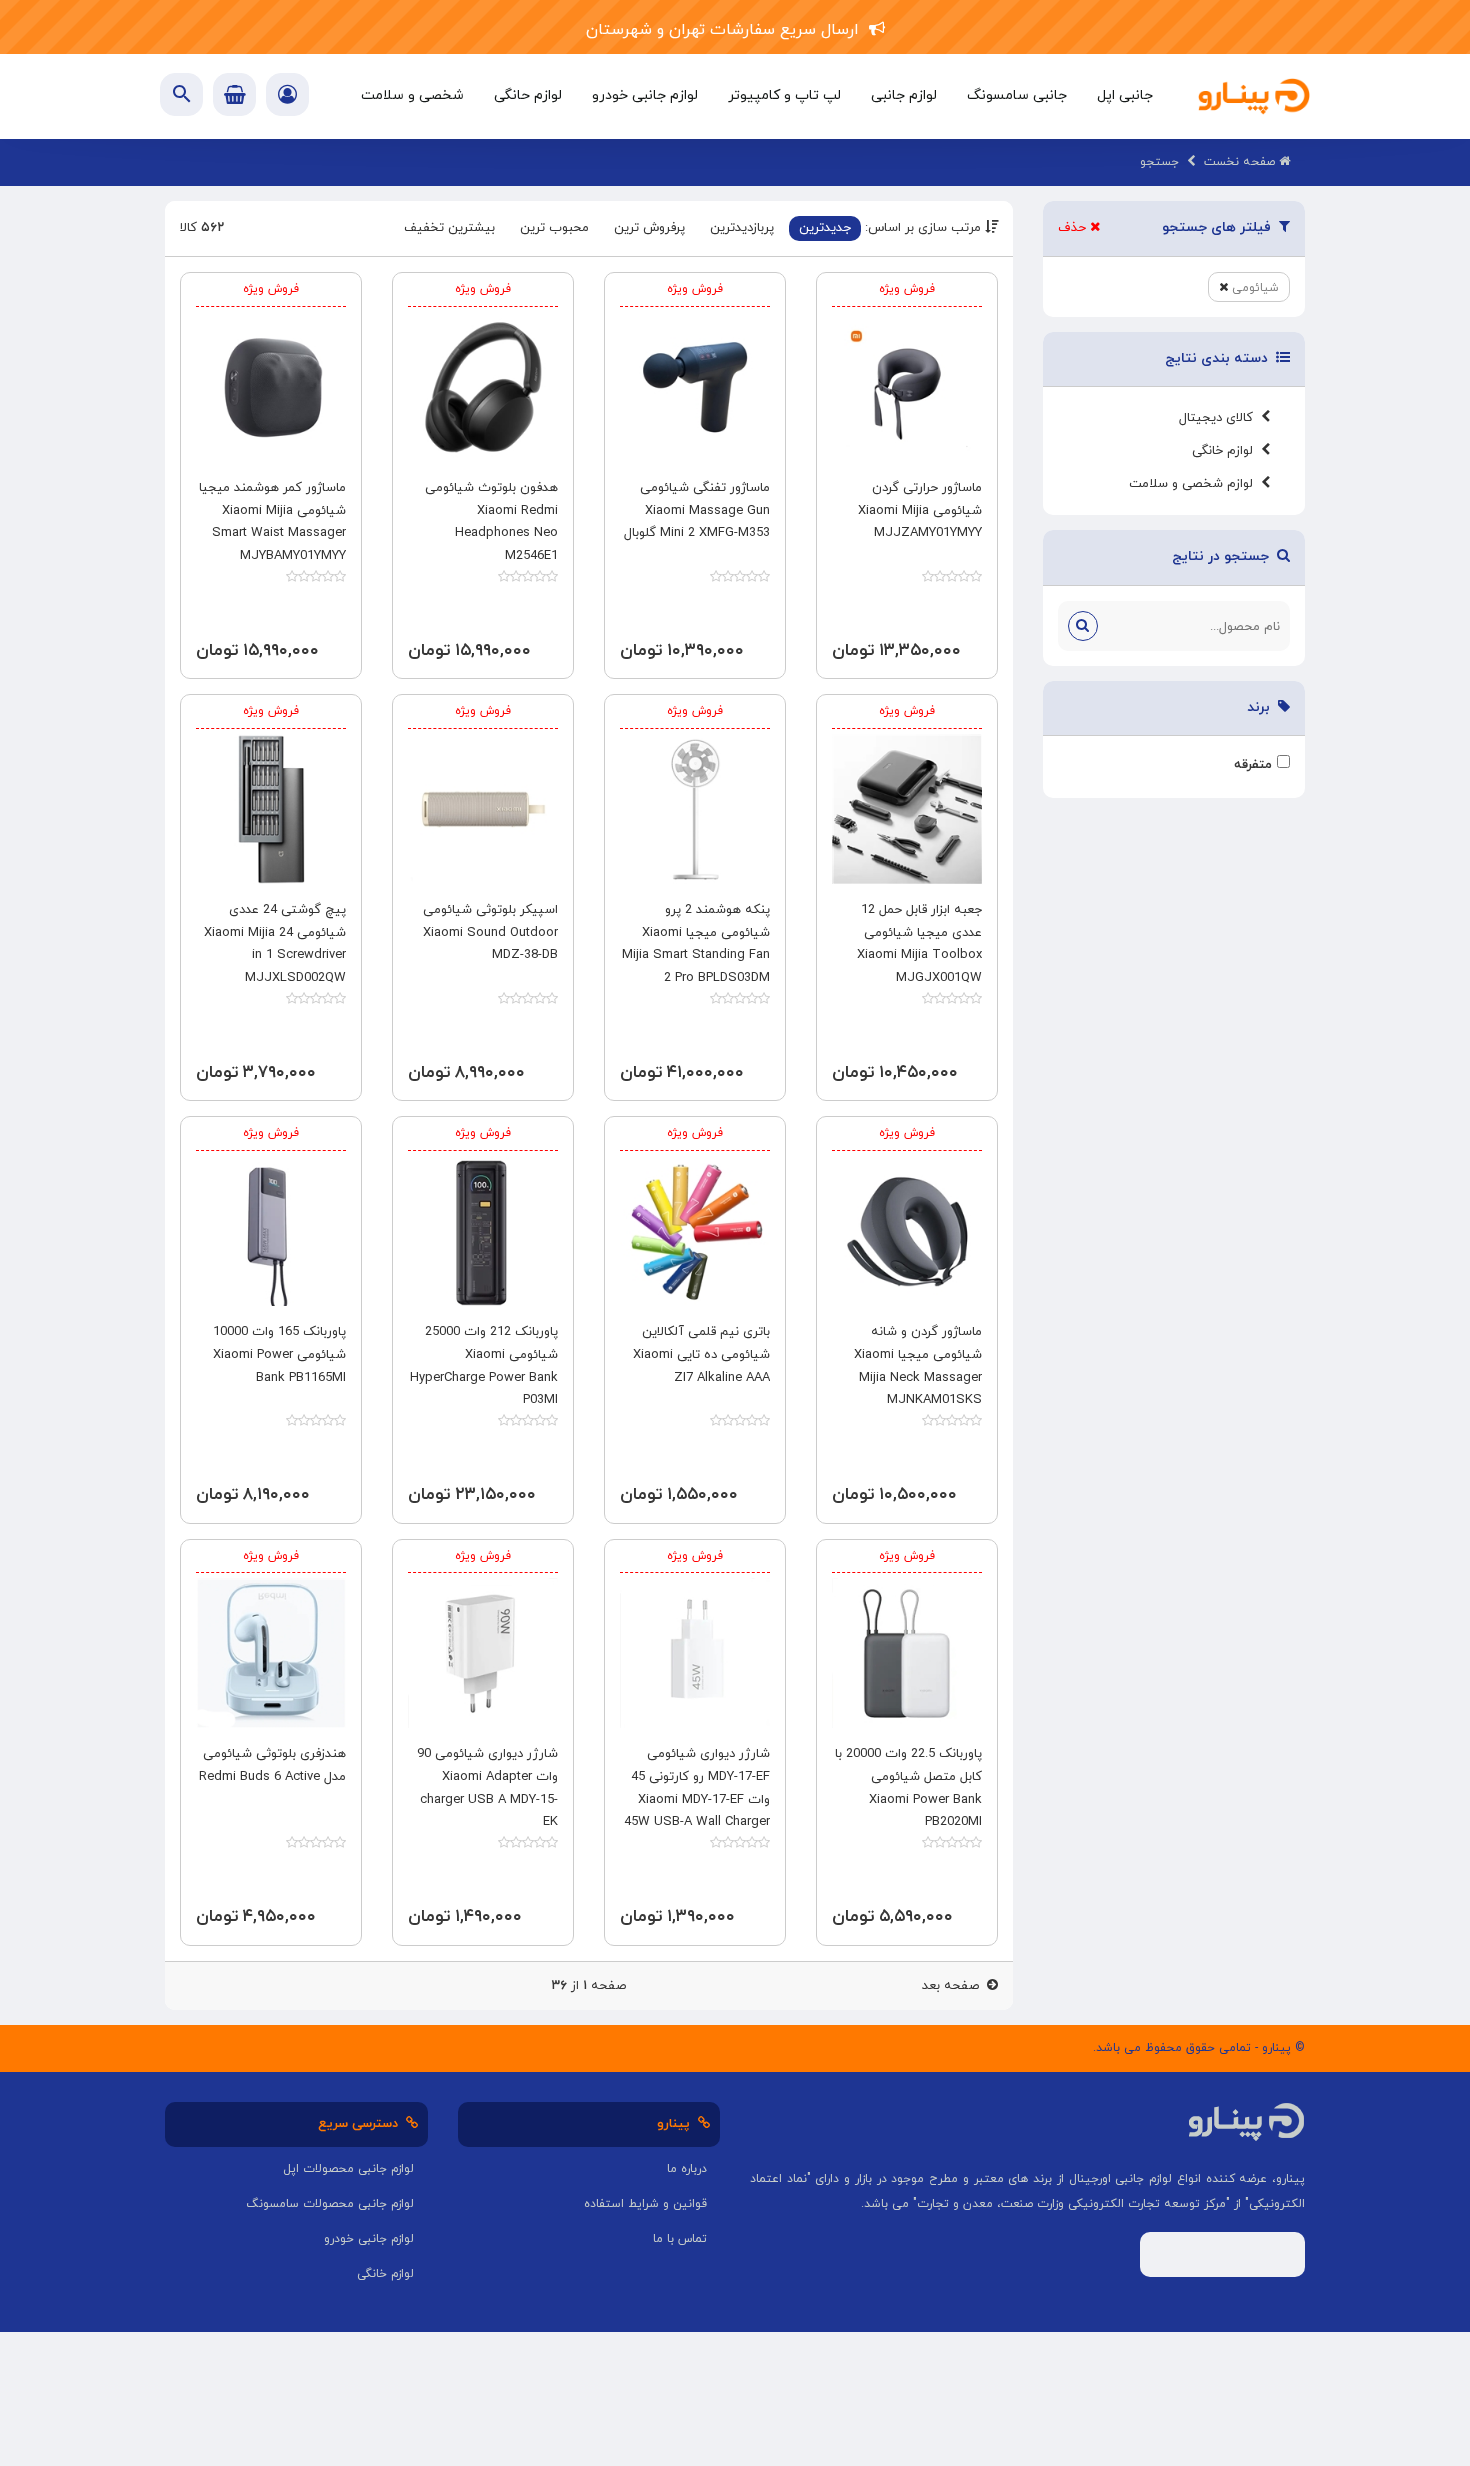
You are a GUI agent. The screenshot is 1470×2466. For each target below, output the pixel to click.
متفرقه (1253, 765)
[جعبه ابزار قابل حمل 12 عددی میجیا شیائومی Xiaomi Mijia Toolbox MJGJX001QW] (907, 809)
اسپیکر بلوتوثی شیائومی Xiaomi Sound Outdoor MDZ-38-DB (490, 933)
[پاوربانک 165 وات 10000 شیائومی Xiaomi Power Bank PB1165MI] (271, 1231)
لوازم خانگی (1226, 451)
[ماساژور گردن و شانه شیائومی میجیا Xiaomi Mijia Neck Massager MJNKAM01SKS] (907, 1231)
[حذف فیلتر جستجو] (1223, 288)
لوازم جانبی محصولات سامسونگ (330, 2204)
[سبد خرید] (234, 94)
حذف (1074, 228)
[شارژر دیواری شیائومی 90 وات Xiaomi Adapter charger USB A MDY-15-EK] (483, 1653)
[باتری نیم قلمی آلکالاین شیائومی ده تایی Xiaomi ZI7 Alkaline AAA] (695, 1231)
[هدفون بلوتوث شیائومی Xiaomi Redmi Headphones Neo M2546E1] (483, 387)
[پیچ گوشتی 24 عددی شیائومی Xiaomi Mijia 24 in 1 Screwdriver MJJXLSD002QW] (271, 809)
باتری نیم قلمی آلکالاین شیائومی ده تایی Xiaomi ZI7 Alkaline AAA (701, 1355)
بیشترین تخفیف (449, 228)
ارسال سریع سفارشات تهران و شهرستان (727, 30)
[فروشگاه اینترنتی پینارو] (1254, 96)
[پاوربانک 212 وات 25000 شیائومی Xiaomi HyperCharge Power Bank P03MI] (483, 1231)
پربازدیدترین (742, 228)
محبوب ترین (554, 228)
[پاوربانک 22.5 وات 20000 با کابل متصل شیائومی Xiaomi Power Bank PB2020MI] (907, 1653)
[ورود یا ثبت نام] (287, 97)
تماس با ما (680, 2239)
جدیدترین (825, 228)
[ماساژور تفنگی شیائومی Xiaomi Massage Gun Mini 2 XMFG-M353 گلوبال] (695, 387)
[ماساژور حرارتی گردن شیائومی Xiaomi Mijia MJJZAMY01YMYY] (907, 387)
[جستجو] (1083, 626)
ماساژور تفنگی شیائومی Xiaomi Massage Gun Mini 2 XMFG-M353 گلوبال (697, 511)
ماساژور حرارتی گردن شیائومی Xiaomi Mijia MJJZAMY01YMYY (920, 511)
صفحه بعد (954, 1986)
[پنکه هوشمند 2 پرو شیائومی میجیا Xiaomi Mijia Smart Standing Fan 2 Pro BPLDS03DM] (695, 809)
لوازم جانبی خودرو (369, 2239)
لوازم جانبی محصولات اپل (348, 2169)
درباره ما (687, 2169)
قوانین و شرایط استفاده (645, 2204)
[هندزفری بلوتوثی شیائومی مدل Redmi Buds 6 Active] (271, 1653)
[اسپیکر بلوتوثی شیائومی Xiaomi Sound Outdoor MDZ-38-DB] (483, 809)
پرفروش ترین (649, 228)
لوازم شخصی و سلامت (1195, 484)
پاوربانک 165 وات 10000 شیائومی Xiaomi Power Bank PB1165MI (279, 1355)
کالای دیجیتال (1220, 418)
